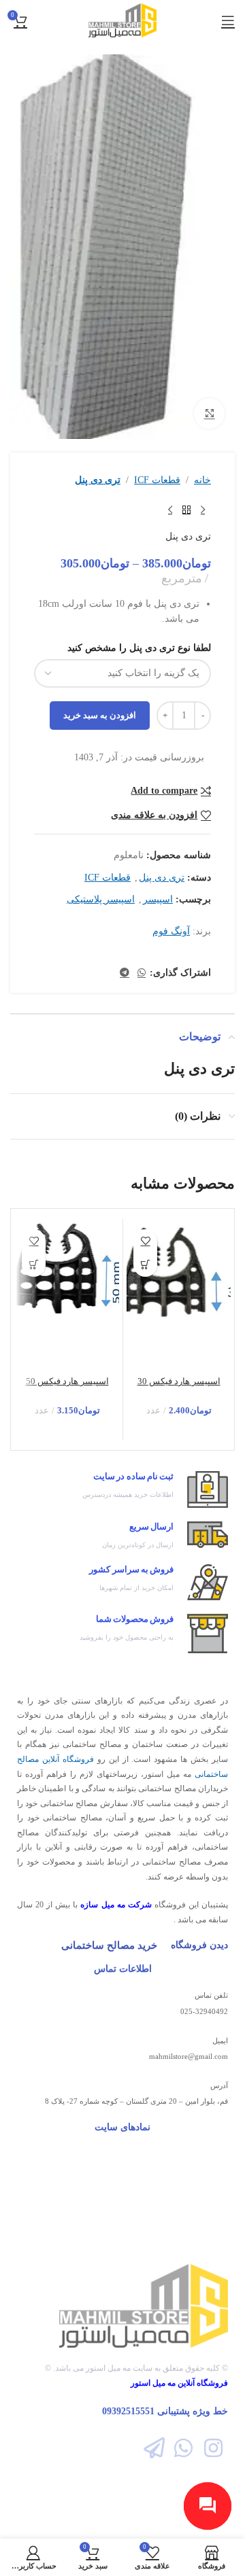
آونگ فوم (171, 931)
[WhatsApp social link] (142, 973)
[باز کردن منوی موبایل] (228, 20)
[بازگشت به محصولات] (186, 510)
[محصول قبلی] (203, 510)
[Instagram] (213, 2448)
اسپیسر (158, 899)
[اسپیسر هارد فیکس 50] (67, 1268)
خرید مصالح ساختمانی (109, 1945)
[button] (145, 1265)
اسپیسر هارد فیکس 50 (67, 1381)
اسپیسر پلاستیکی (101, 899)
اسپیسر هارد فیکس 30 (179, 1381)
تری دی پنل (98, 480)
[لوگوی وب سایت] (123, 19)
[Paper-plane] (154, 2448)
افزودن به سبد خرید (100, 715)
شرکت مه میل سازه (116, 1905)
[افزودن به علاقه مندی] (145, 1241)
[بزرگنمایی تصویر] (209, 413)
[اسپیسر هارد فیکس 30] (179, 1273)
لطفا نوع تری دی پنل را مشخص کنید (139, 648)
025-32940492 (204, 2011)
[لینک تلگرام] (125, 973)
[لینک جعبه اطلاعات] (122, 1490)
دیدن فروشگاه (199, 1945)
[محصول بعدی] (170, 510)
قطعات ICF (157, 480)
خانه (202, 480)
